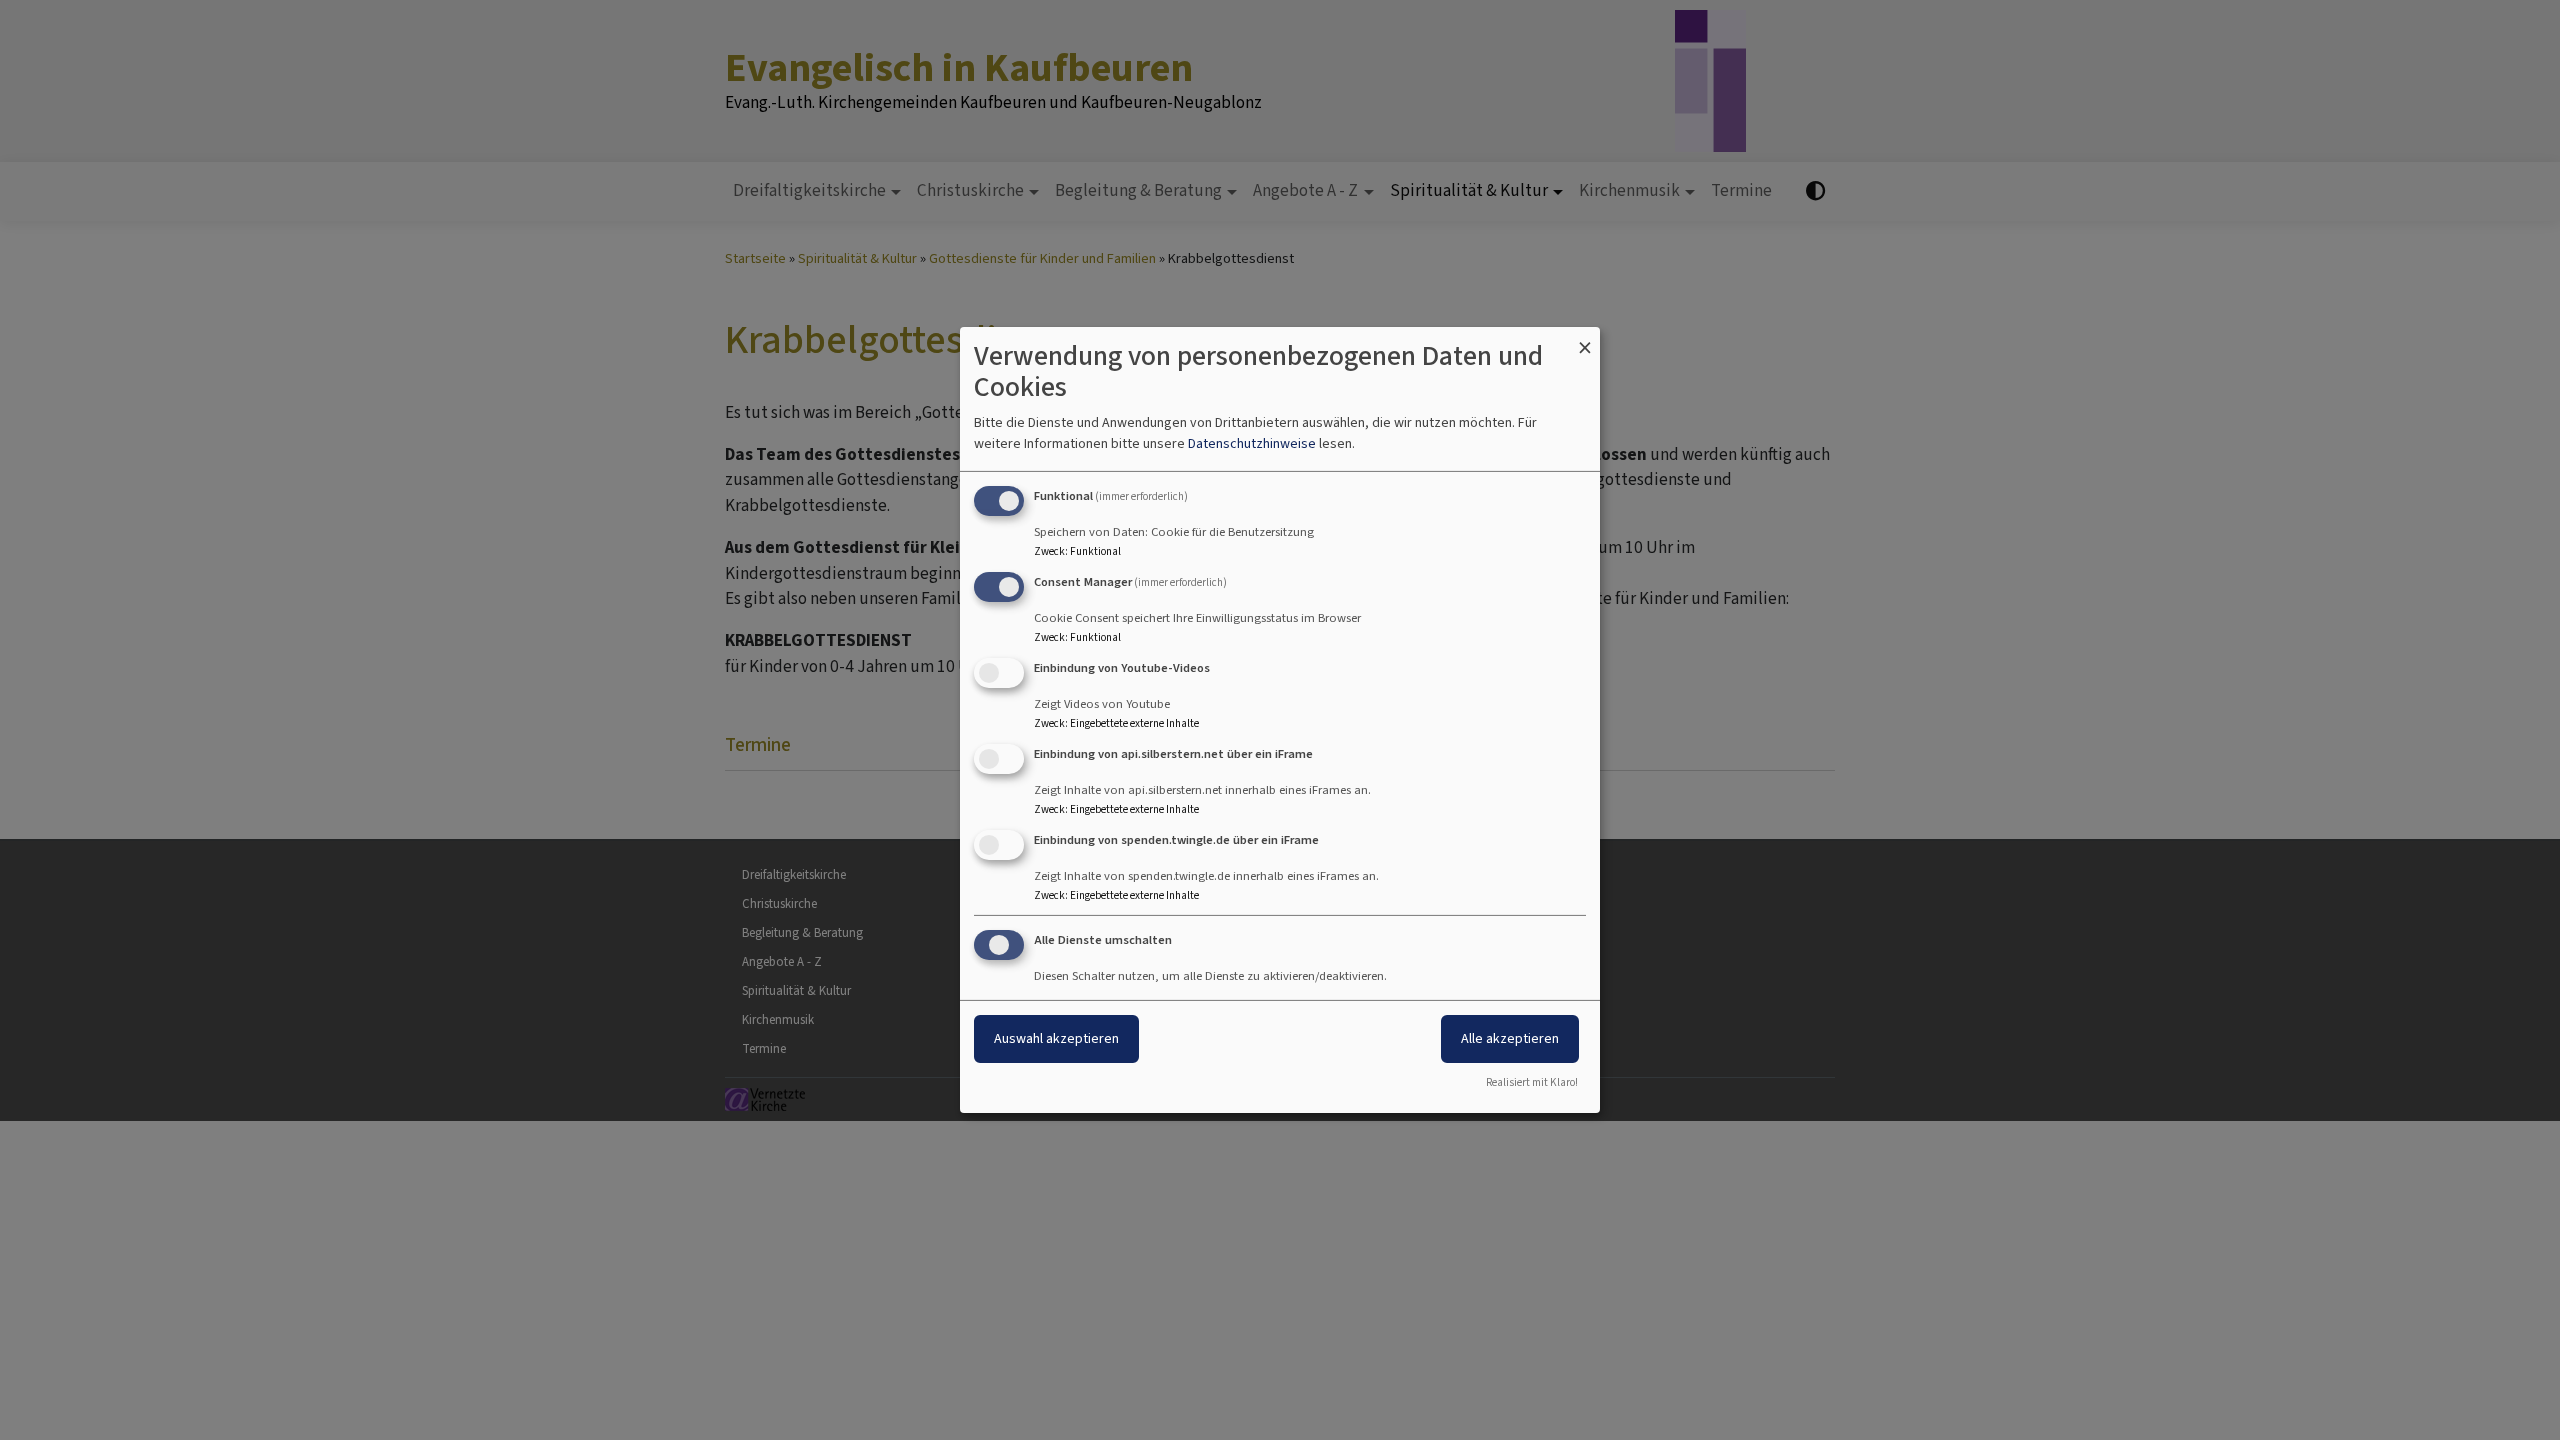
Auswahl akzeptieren (1056, 1038)
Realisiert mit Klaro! (1532, 1082)
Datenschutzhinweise (1252, 443)
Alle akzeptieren (1510, 1038)
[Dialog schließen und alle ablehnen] (1585, 339)
